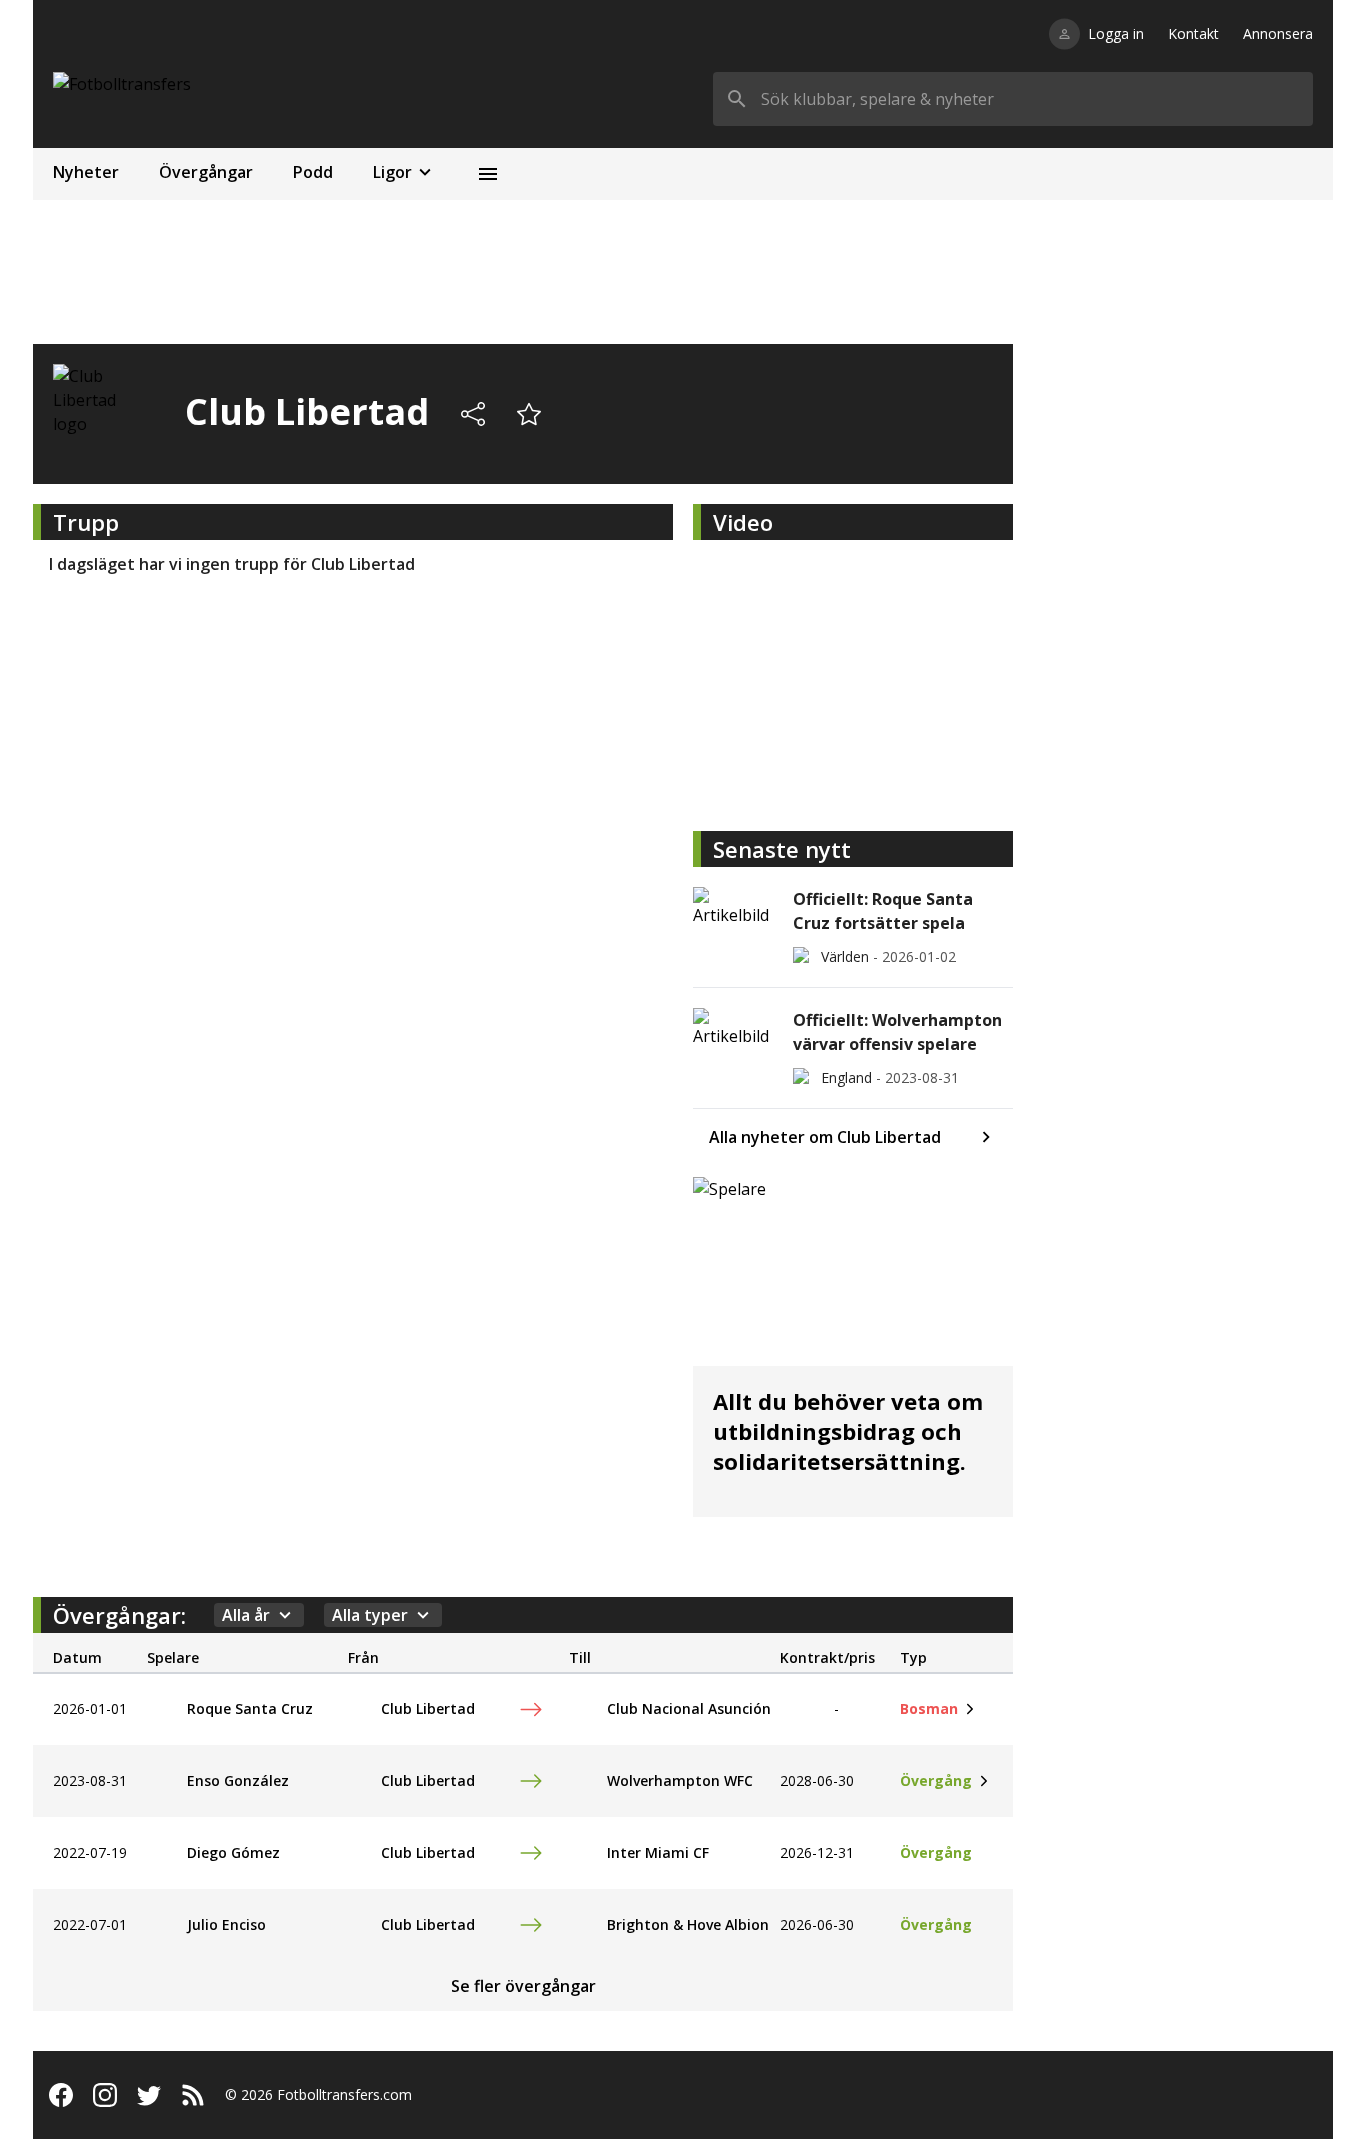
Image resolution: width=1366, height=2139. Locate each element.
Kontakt (1193, 33)
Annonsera (1278, 33)
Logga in (1116, 33)
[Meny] (488, 174)
